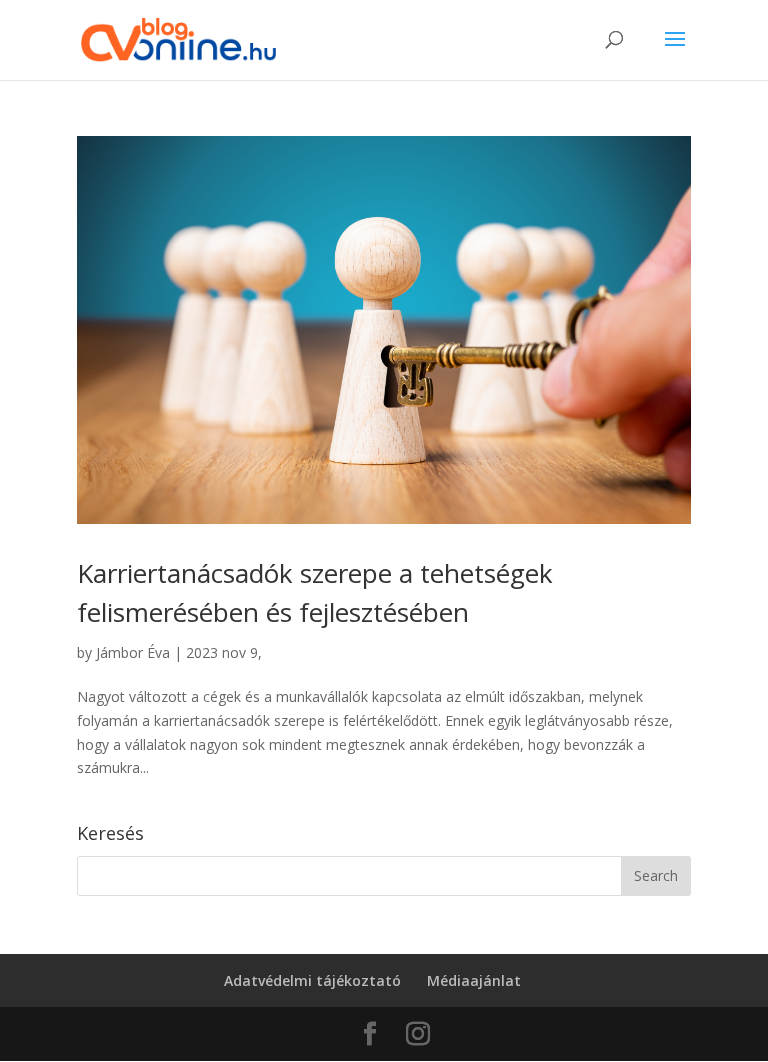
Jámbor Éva (133, 652)
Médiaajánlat (474, 980)
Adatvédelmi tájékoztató (312, 980)
